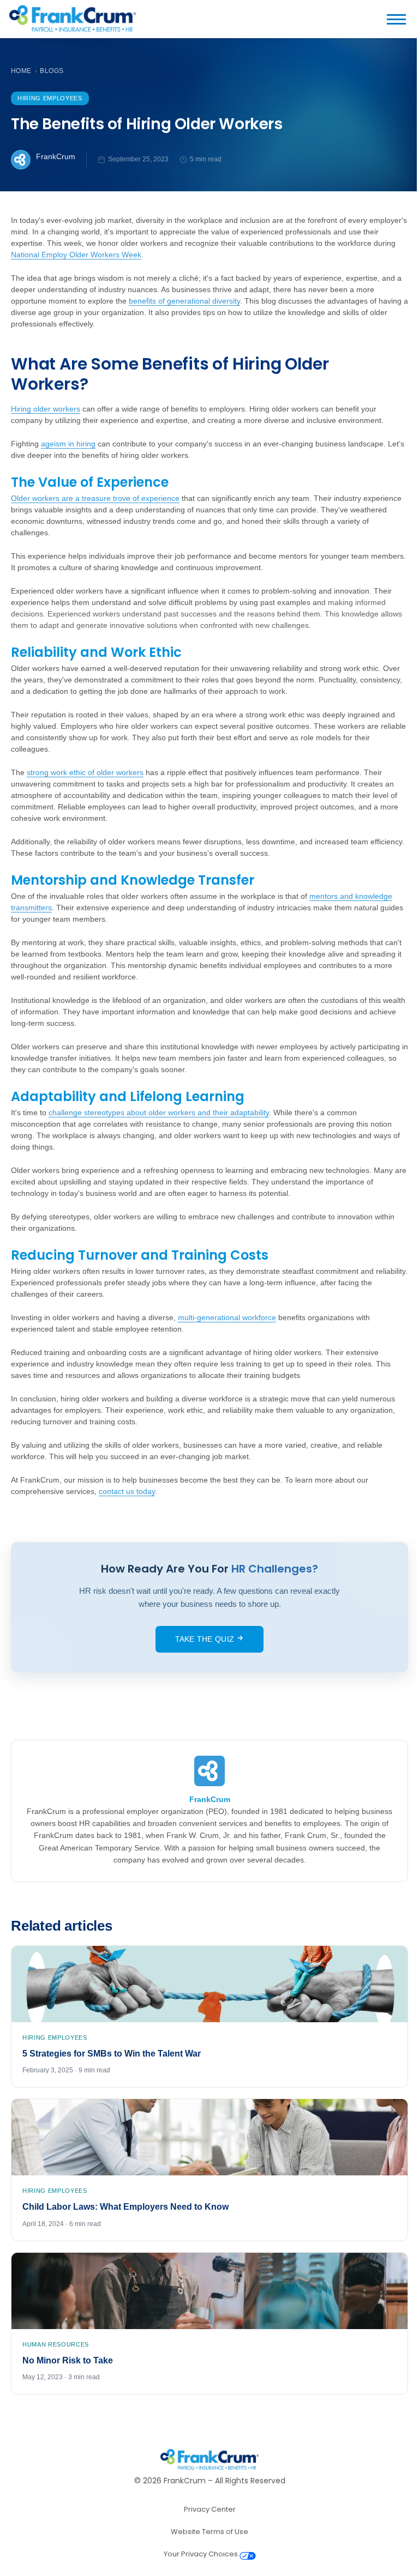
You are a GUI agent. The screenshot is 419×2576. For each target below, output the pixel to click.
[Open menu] (401, 19)
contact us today (127, 1491)
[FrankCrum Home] (73, 19)
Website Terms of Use (209, 2532)
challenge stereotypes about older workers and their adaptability (159, 1112)
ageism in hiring (68, 444)
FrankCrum (56, 156)
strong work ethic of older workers (85, 772)
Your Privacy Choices (202, 2554)
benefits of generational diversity (184, 301)
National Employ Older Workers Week (76, 255)
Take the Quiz (206, 1639)
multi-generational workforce (227, 1317)
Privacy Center (210, 2509)
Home (21, 71)
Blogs (52, 71)
